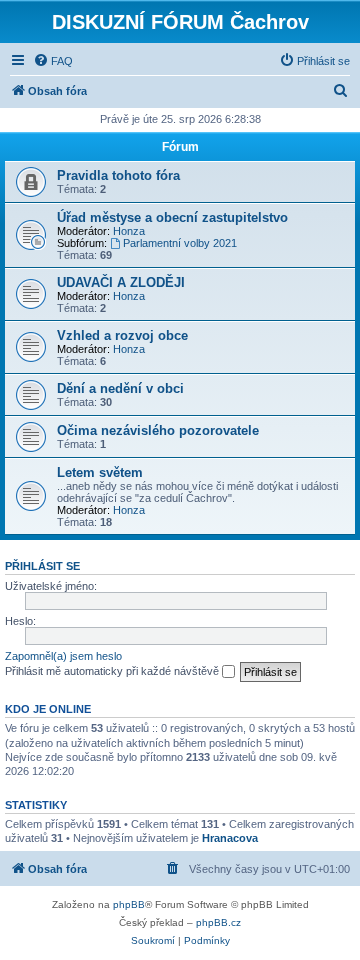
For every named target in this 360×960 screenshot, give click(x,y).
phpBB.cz (218, 922)
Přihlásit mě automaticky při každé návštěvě (113, 671)
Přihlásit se (42, 566)
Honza (129, 231)
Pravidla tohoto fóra (118, 175)
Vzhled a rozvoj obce (122, 335)
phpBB (129, 904)
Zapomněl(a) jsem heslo (63, 656)
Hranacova (230, 838)
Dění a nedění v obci (120, 388)
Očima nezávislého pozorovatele (158, 430)
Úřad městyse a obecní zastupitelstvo (172, 217)
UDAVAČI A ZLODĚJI (121, 282)
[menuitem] (53, 61)
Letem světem (100, 472)
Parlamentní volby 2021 (180, 243)
